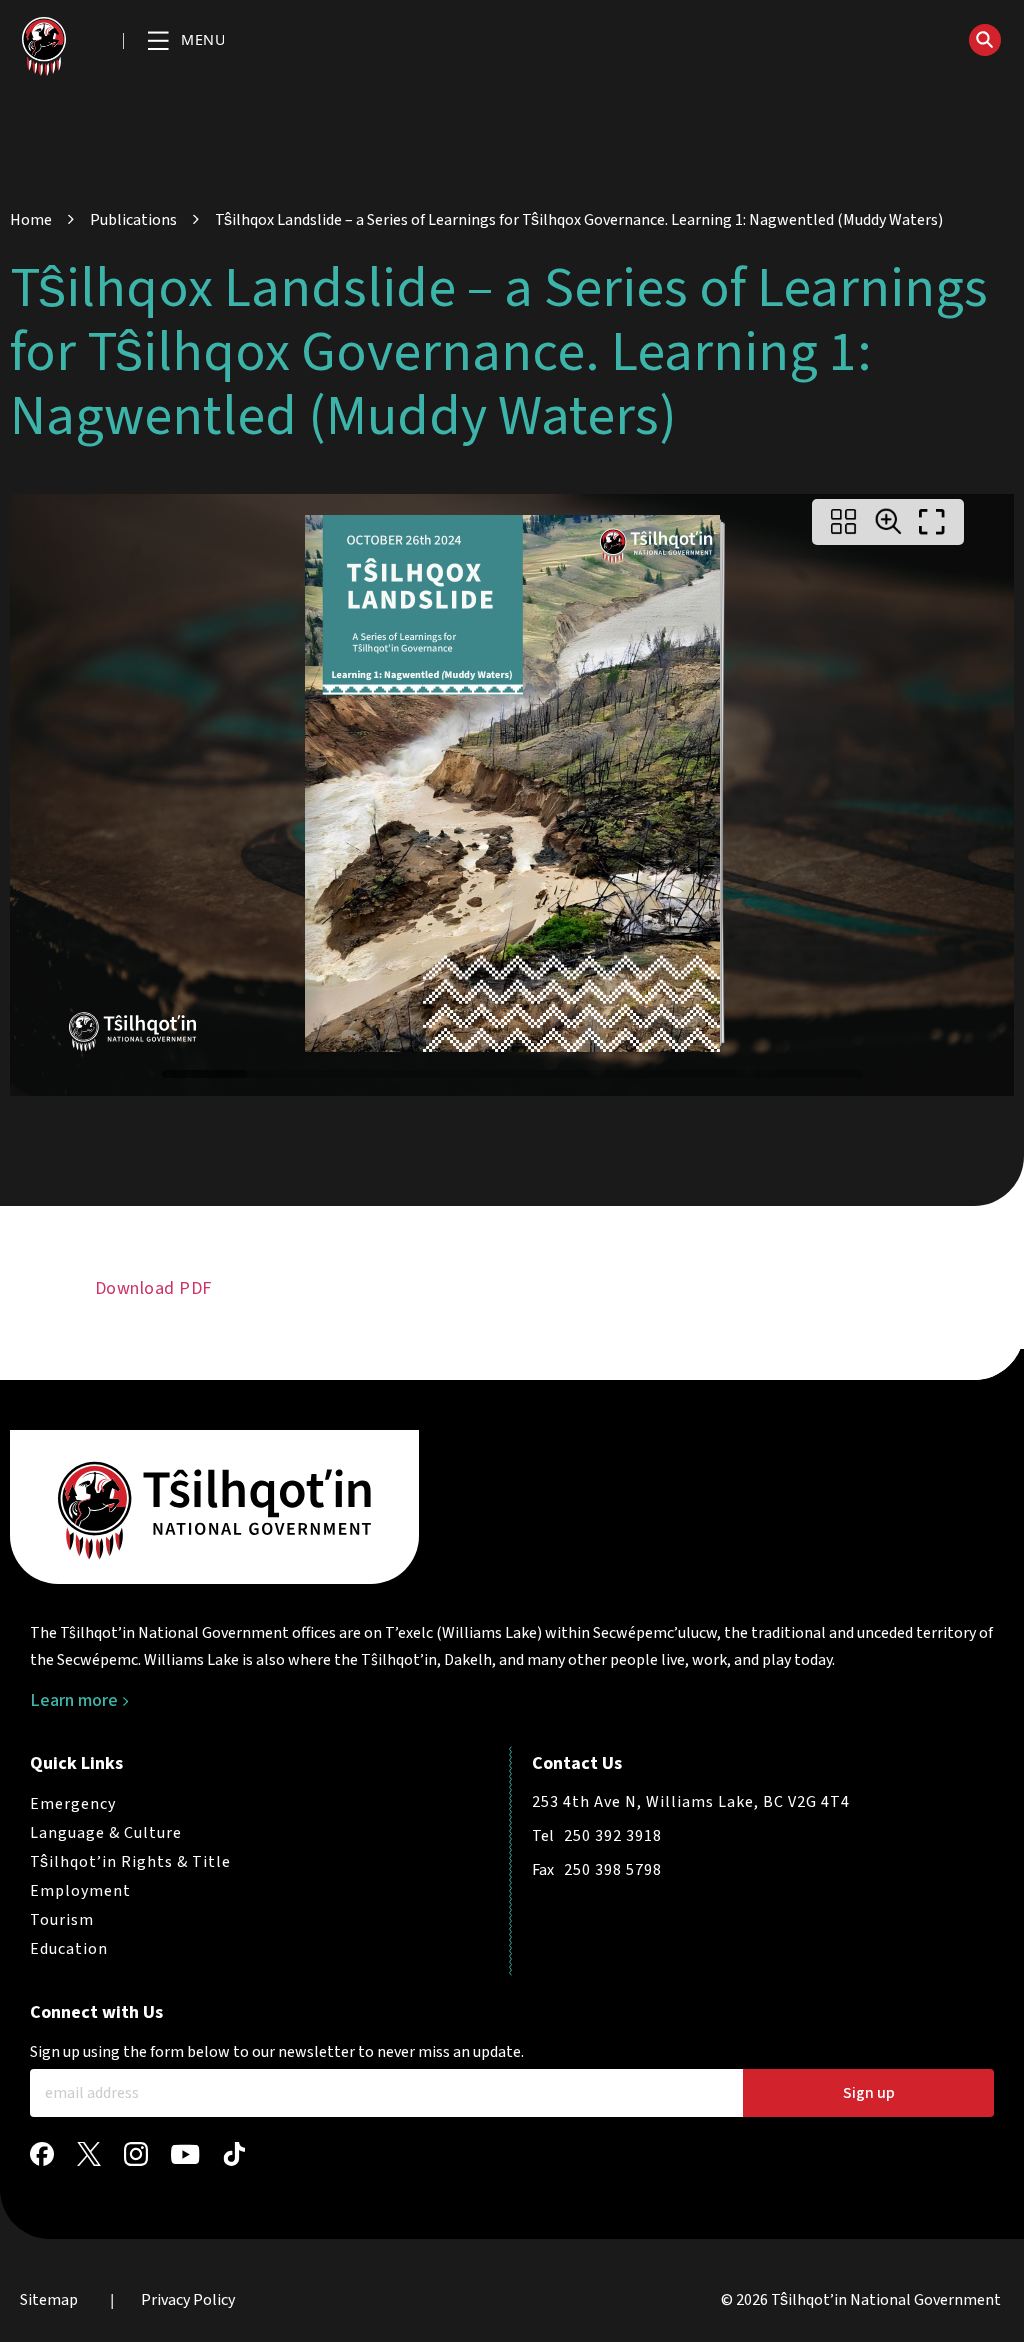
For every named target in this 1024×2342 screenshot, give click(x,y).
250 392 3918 (613, 1836)
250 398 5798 (613, 1870)
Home (31, 220)
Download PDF (153, 1288)
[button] (186, 42)
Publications (133, 220)
